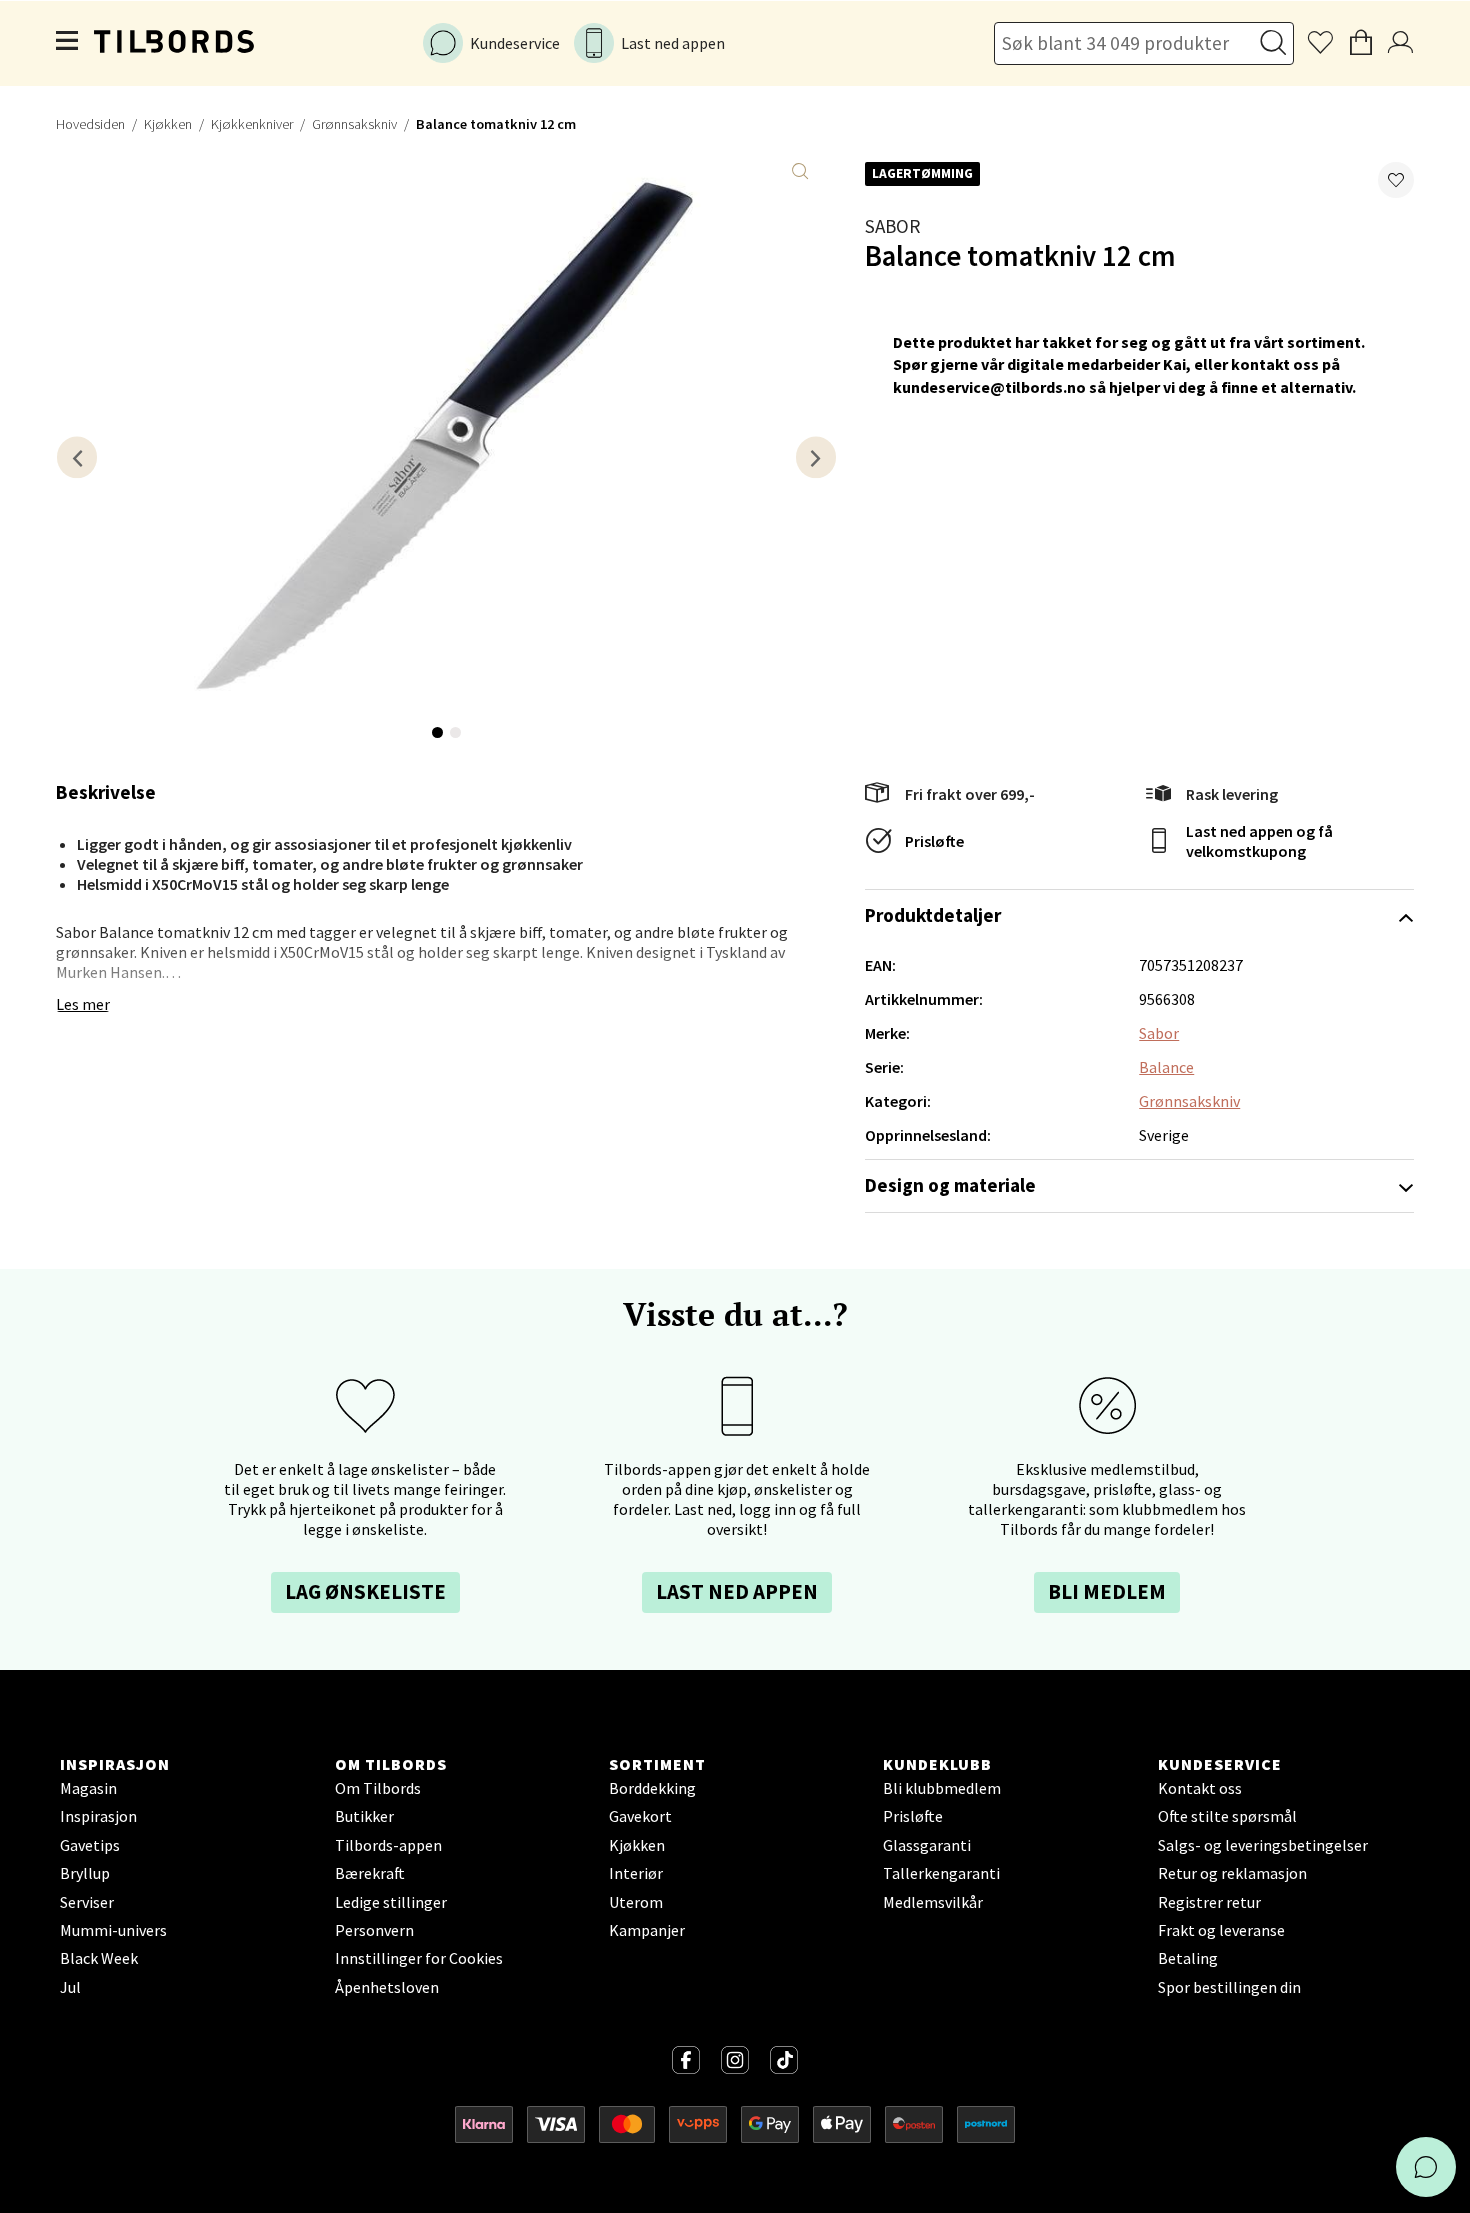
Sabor (892, 226)
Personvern (374, 1930)
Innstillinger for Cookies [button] (419, 1958)
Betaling (1188, 1958)
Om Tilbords (378, 1788)
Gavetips (90, 1845)
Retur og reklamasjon (1232, 1873)
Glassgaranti (927, 1845)
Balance (1166, 1067)
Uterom (636, 1902)
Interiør (636, 1873)
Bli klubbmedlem (942, 1788)
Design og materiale (950, 1185)
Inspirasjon (98, 1816)
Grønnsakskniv (354, 124)
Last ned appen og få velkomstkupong (1259, 841)
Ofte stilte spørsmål (1227, 1816)
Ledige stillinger (391, 1902)
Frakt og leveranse (1221, 1930)
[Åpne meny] (68, 43)
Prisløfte (934, 841)
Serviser (87, 1902)
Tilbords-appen (388, 1845)
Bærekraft (370, 1873)
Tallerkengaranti (941, 1873)
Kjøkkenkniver (252, 124)
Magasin (88, 1788)
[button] (1396, 180)
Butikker (364, 1816)
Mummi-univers (113, 1930)
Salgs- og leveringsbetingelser (1263, 1845)
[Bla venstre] (77, 457)
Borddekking (652, 1788)
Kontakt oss (1200, 1788)
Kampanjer (647, 1930)
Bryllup (85, 1873)
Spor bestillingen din (1229, 1987)
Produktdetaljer (933, 915)
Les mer (83, 1004)
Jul (70, 1987)
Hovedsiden (90, 124)
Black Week (99, 1958)
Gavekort (640, 1816)
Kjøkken (168, 124)
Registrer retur (1209, 1902)
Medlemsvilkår (933, 1902)
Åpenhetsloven (387, 1987)
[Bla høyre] (816, 457)
